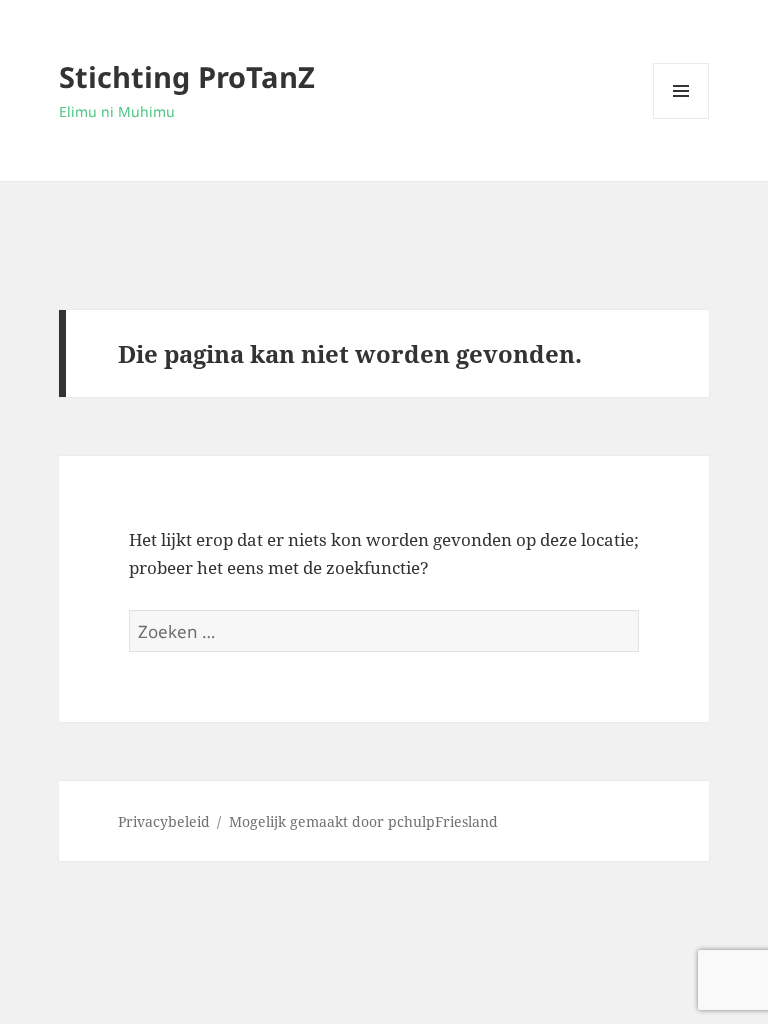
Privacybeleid (164, 821)
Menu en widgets (681, 118)
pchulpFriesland (443, 821)
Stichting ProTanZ (187, 76)
